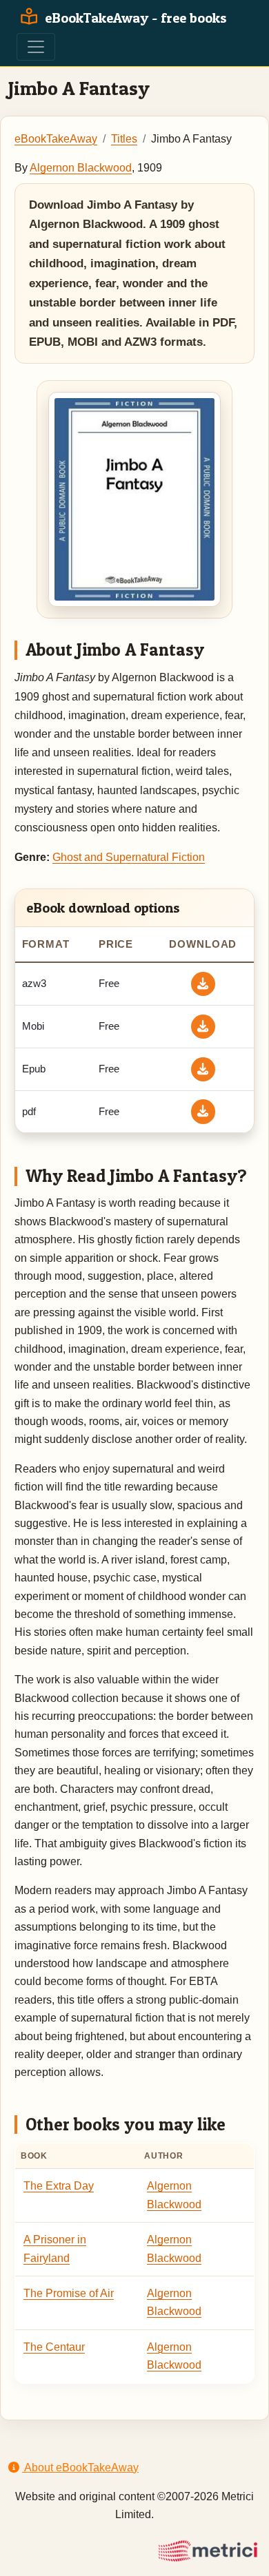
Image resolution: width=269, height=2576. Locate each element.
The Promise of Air (69, 2293)
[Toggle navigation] (36, 47)
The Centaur (54, 2347)
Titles (124, 139)
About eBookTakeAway (80, 2468)
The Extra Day (59, 2186)
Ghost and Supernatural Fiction (129, 857)
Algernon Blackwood (81, 168)
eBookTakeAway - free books (134, 18)
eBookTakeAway (56, 139)
